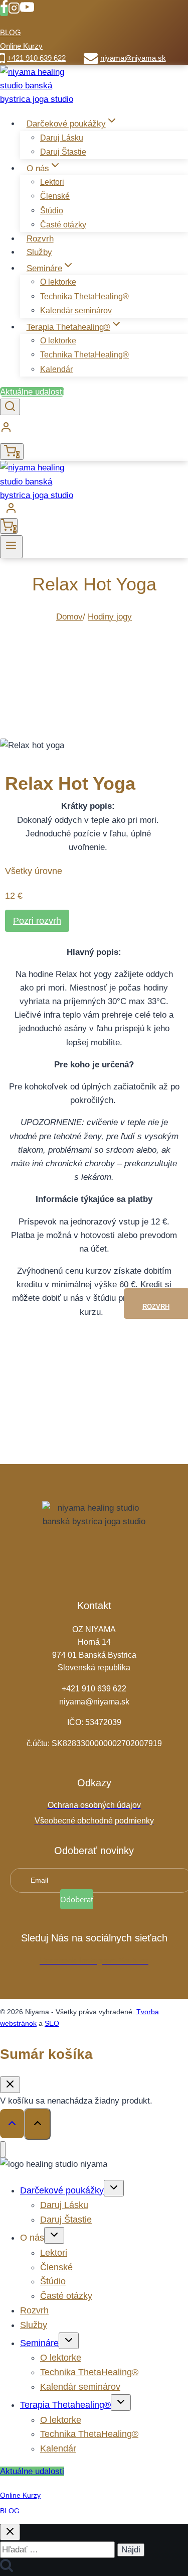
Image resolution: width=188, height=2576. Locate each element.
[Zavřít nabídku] (3, 2150)
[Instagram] (14, 11)
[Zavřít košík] (10, 2085)
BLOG (11, 32)
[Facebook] (4, 11)
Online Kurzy (21, 46)
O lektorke (58, 282)
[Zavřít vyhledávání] (10, 2532)
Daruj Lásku (62, 138)
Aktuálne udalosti (32, 392)
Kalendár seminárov (76, 311)
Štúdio (52, 211)
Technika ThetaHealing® (84, 296)
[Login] (94, 430)
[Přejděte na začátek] (12, 2124)
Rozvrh (40, 239)
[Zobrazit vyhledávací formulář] (10, 407)
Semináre (39, 2343)
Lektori (52, 182)
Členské (55, 196)
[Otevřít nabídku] (11, 547)
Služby (39, 252)
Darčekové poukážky (62, 2190)
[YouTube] (27, 11)
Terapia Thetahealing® (65, 2405)
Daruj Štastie (63, 152)
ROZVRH (156, 1307)
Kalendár (56, 369)
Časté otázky (63, 225)
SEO (52, 2023)
